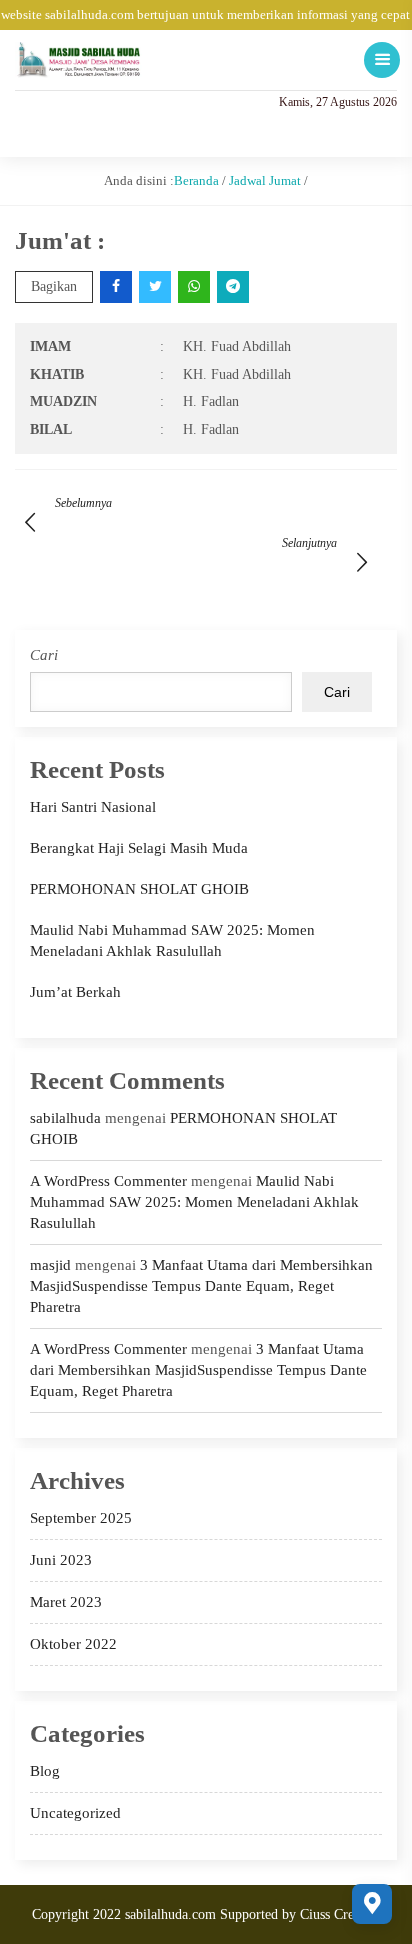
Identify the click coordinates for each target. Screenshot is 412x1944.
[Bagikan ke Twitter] (156, 286)
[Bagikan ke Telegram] (234, 286)
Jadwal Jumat (265, 180)
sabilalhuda (65, 1118)
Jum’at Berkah (75, 992)
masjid (50, 1265)
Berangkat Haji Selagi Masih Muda (139, 848)
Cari (44, 655)
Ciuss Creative (340, 1914)
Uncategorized (75, 1813)
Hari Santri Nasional (93, 807)
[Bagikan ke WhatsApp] (195, 286)
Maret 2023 (66, 1602)
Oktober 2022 (73, 1644)
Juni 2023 (61, 1560)
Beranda (196, 180)
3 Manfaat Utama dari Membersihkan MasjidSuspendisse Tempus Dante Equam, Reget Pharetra (201, 1286)
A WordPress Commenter (108, 1181)
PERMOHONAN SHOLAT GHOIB (139, 889)
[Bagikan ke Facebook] (117, 286)
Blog (45, 1771)
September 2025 (81, 1518)
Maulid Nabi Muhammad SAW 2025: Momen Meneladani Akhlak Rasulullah (194, 1202)
